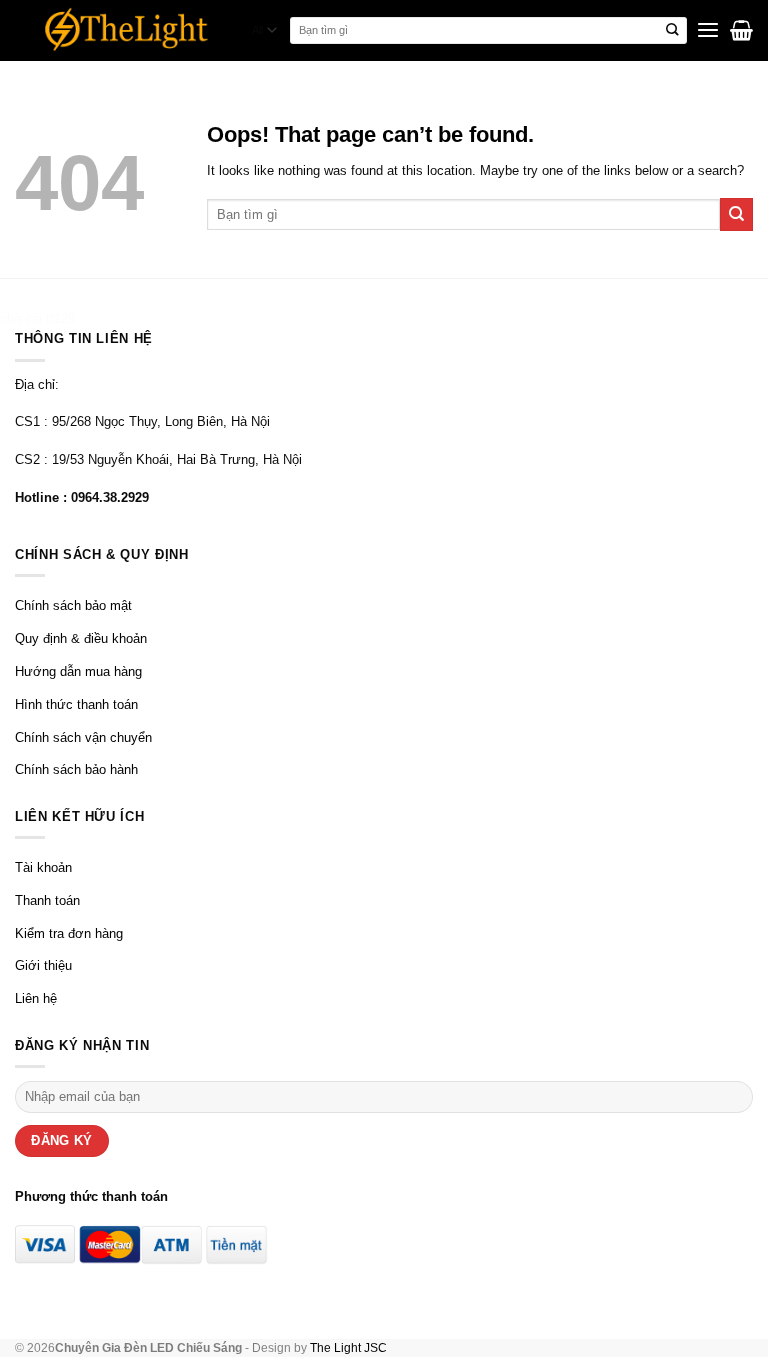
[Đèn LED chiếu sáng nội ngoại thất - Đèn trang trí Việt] (126, 30)
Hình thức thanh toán (76, 704)
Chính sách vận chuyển (83, 737)
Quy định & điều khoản (81, 638)
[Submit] (736, 214)
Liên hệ (36, 998)
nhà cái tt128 (37, 318)
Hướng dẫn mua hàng (78, 671)
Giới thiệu (43, 965)
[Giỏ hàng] (741, 30)
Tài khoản (43, 867)
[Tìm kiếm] (673, 31)
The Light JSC (348, 1347)
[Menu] (708, 30)
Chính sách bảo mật (73, 605)
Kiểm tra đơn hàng (69, 933)
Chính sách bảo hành (76, 769)
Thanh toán (47, 900)
